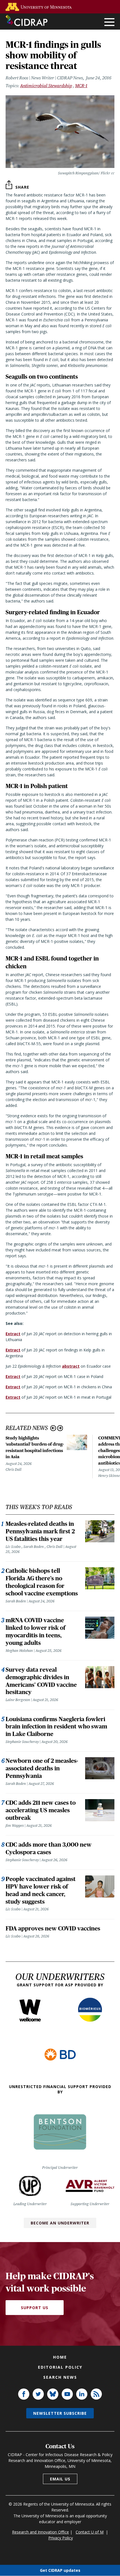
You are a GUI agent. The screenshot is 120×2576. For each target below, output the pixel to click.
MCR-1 (81, 86)
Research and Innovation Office (40, 2532)
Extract (13, 1334)
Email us (60, 2479)
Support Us (35, 2308)
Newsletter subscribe (60, 2413)
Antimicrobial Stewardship (46, 86)
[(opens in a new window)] (40, 7)
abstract (71, 1366)
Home (60, 2357)
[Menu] (109, 22)
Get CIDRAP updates (60, 2570)
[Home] (27, 20)
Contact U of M (90, 2532)
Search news (60, 2377)
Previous (53, 1428)
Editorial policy (60, 2367)
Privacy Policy (61, 2538)
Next (60, 1428)
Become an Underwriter (60, 2223)
